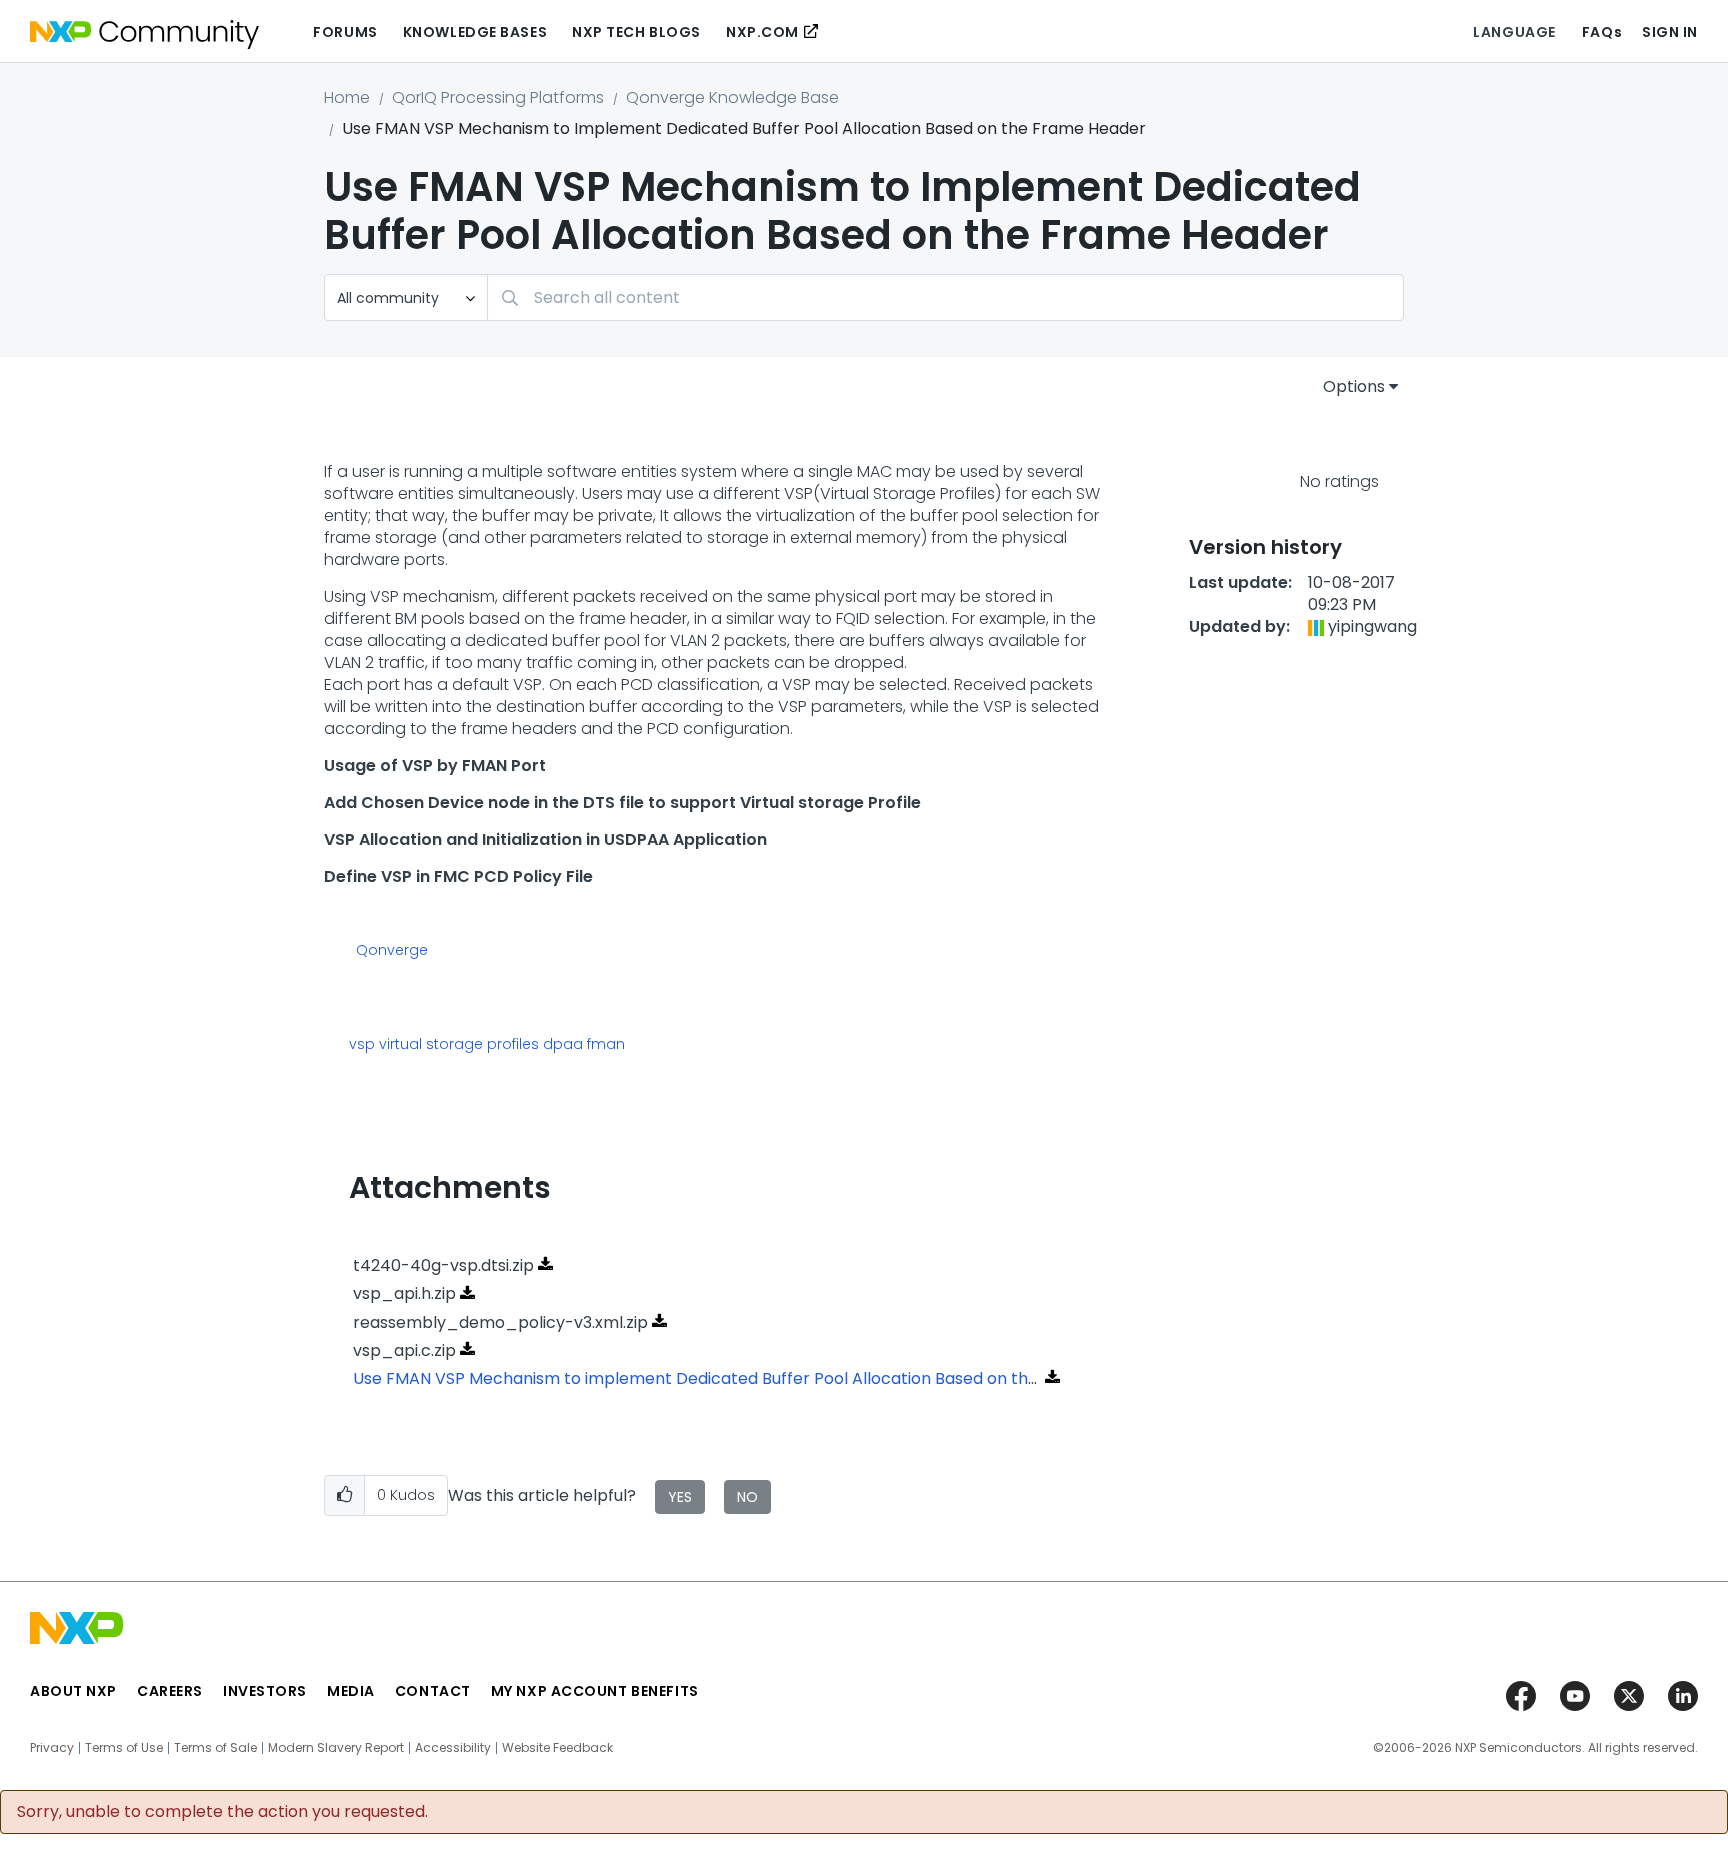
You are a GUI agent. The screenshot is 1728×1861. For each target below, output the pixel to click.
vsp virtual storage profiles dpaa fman (487, 1044)
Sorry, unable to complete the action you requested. (222, 1812)
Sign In (1670, 32)
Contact (433, 1691)
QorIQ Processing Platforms (498, 97)
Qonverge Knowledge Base (732, 97)
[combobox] (945, 297)
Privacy (52, 1748)
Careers (170, 1691)
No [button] (747, 1497)
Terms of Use (124, 1748)
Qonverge (392, 951)
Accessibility (453, 1748)
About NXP (73, 1691)
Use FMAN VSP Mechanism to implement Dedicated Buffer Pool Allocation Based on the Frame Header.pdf (769, 1378)
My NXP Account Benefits (595, 1691)
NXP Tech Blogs (636, 32)
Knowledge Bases (475, 32)
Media (351, 1691)
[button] (344, 1495)
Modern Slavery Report (336, 1748)
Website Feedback (557, 1748)
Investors (265, 1691)
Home (347, 97)
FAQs (1602, 32)
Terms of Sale (215, 1748)
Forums (345, 32)
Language (1514, 32)
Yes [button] (680, 1497)
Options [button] (1354, 386)
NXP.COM (762, 32)
